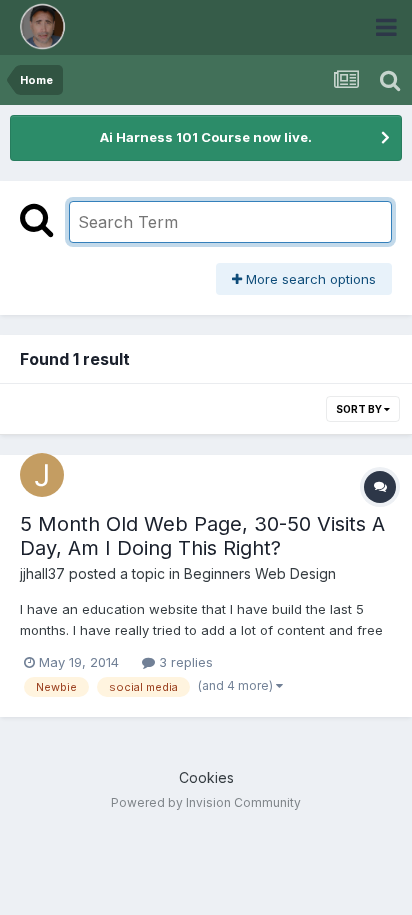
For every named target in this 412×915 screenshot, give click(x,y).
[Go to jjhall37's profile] (42, 475)
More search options (309, 279)
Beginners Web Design (260, 573)
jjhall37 (42, 573)
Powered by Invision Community (206, 802)
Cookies (206, 777)
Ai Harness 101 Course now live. (206, 137)
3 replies (184, 662)
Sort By (360, 409)
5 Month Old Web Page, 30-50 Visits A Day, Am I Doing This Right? (202, 536)
